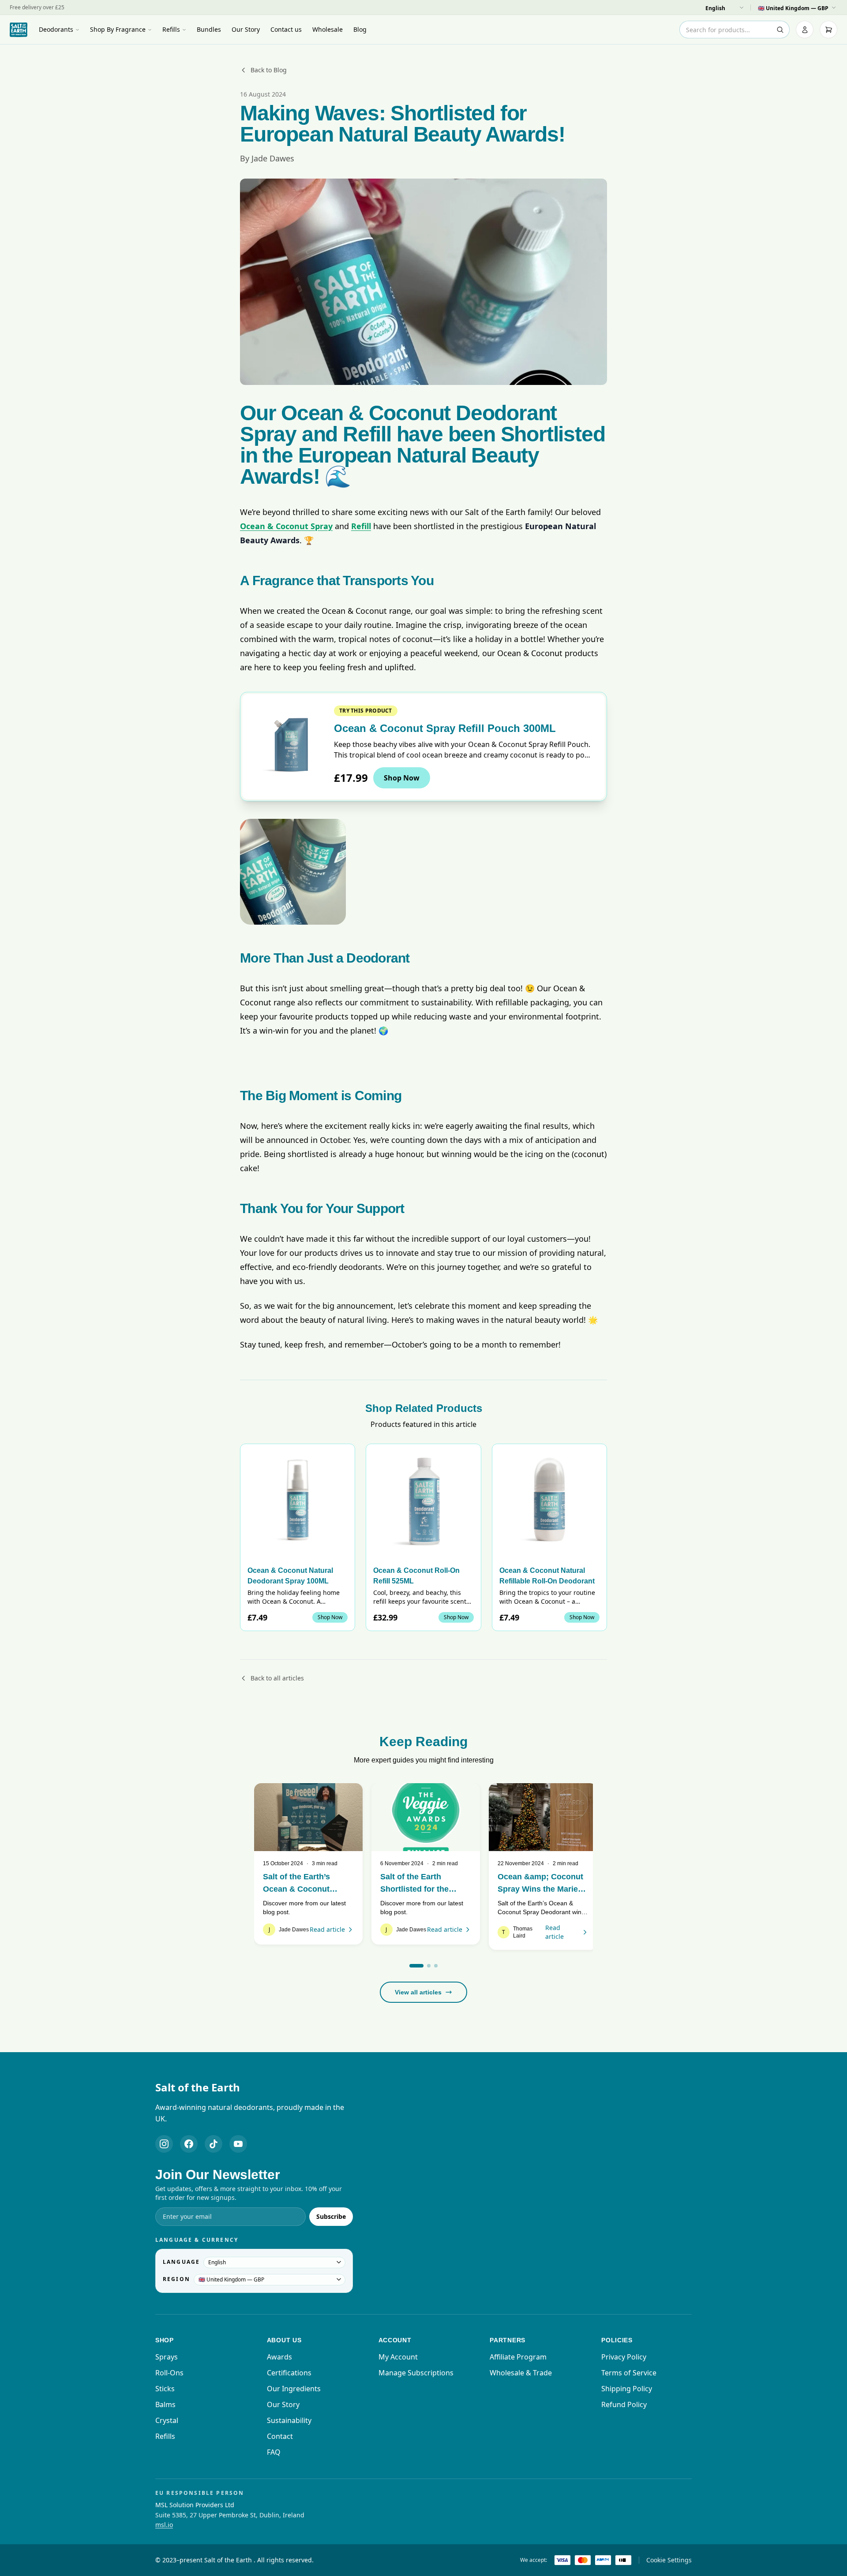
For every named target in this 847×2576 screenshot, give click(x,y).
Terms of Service (629, 2373)
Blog (360, 29)
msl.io (164, 2525)
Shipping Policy (627, 2389)
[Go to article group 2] (429, 1966)
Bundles (209, 29)
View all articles (418, 1992)
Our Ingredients (294, 2389)
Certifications (289, 2373)
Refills (171, 29)
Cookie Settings (669, 2560)
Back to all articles (277, 1678)
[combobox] (735, 30)
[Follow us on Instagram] (164, 2144)
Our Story (246, 29)
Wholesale (328, 29)
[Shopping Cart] (828, 30)
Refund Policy (624, 2404)
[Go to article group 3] (436, 1966)
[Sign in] (805, 30)
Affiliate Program (518, 2357)
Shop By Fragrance (118, 29)
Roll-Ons (169, 2373)
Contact (280, 2436)
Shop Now (402, 778)
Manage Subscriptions (416, 2373)
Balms (165, 2404)
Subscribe (331, 2216)
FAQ (274, 2452)
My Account (398, 2357)
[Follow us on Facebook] (189, 2144)
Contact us (286, 29)
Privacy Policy (624, 2357)
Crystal (167, 2420)
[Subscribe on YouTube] (238, 2144)
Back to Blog (269, 70)
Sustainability (289, 2420)
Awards (279, 2357)
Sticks (165, 2389)
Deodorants (56, 29)
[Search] (780, 30)
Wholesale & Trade (521, 2373)
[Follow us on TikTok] (214, 2144)
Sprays (167, 2357)
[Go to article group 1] (416, 1966)
